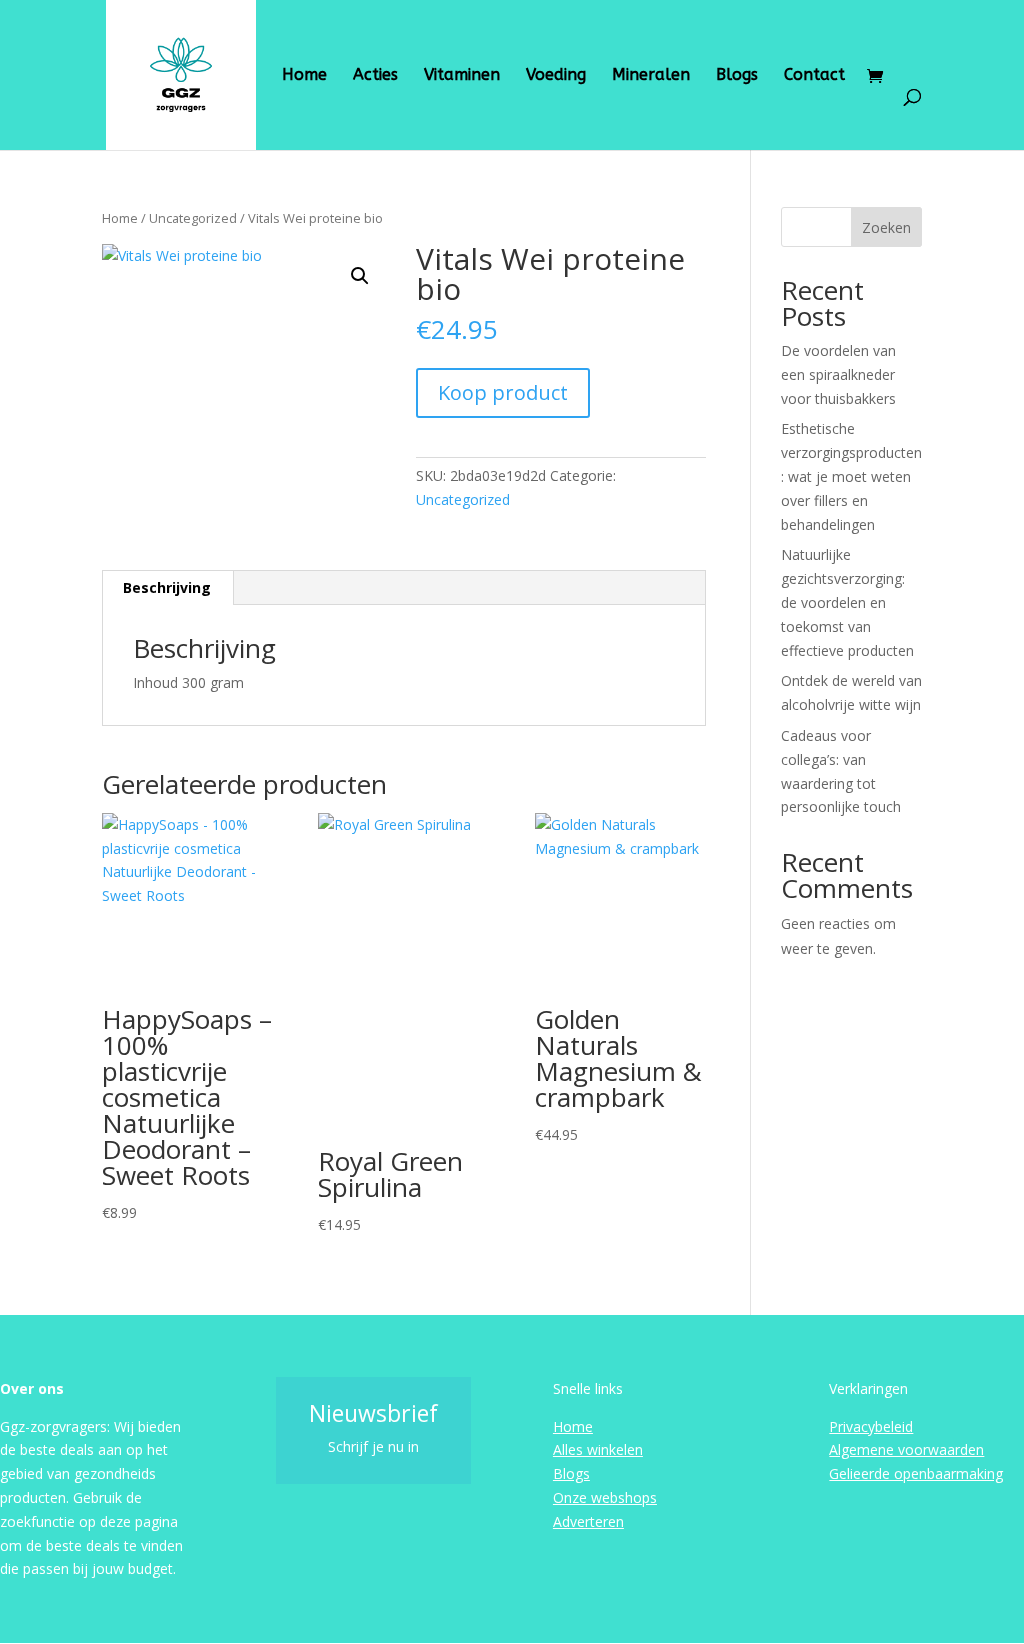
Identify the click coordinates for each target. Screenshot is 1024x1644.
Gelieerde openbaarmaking (916, 1473)
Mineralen (651, 76)
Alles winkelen (598, 1449)
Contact (814, 76)
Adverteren (588, 1521)
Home (304, 76)
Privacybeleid (871, 1426)
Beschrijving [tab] (167, 587)
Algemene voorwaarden (906, 1449)
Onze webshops (605, 1497)
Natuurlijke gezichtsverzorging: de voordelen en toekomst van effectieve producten (847, 602)
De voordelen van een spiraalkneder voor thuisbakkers (838, 374)
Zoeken (886, 227)
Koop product (503, 392)
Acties (375, 76)
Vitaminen (462, 76)
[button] (360, 276)
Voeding (556, 76)
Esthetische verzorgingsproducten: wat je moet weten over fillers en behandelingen (851, 476)
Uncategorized (193, 218)
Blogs (737, 76)
